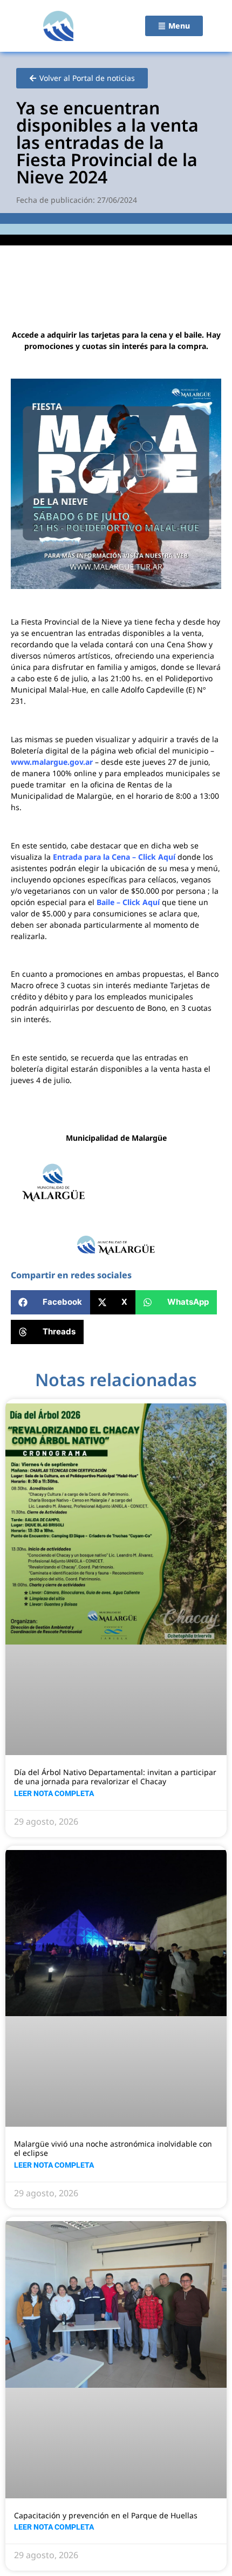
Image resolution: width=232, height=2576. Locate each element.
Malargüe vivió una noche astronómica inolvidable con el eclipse (113, 2148)
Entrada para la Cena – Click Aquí (114, 857)
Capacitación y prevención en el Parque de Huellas (106, 2515)
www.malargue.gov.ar (52, 762)
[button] (50, 1302)
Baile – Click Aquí (128, 902)
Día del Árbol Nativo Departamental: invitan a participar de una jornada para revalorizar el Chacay (115, 1777)
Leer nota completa (54, 1793)
